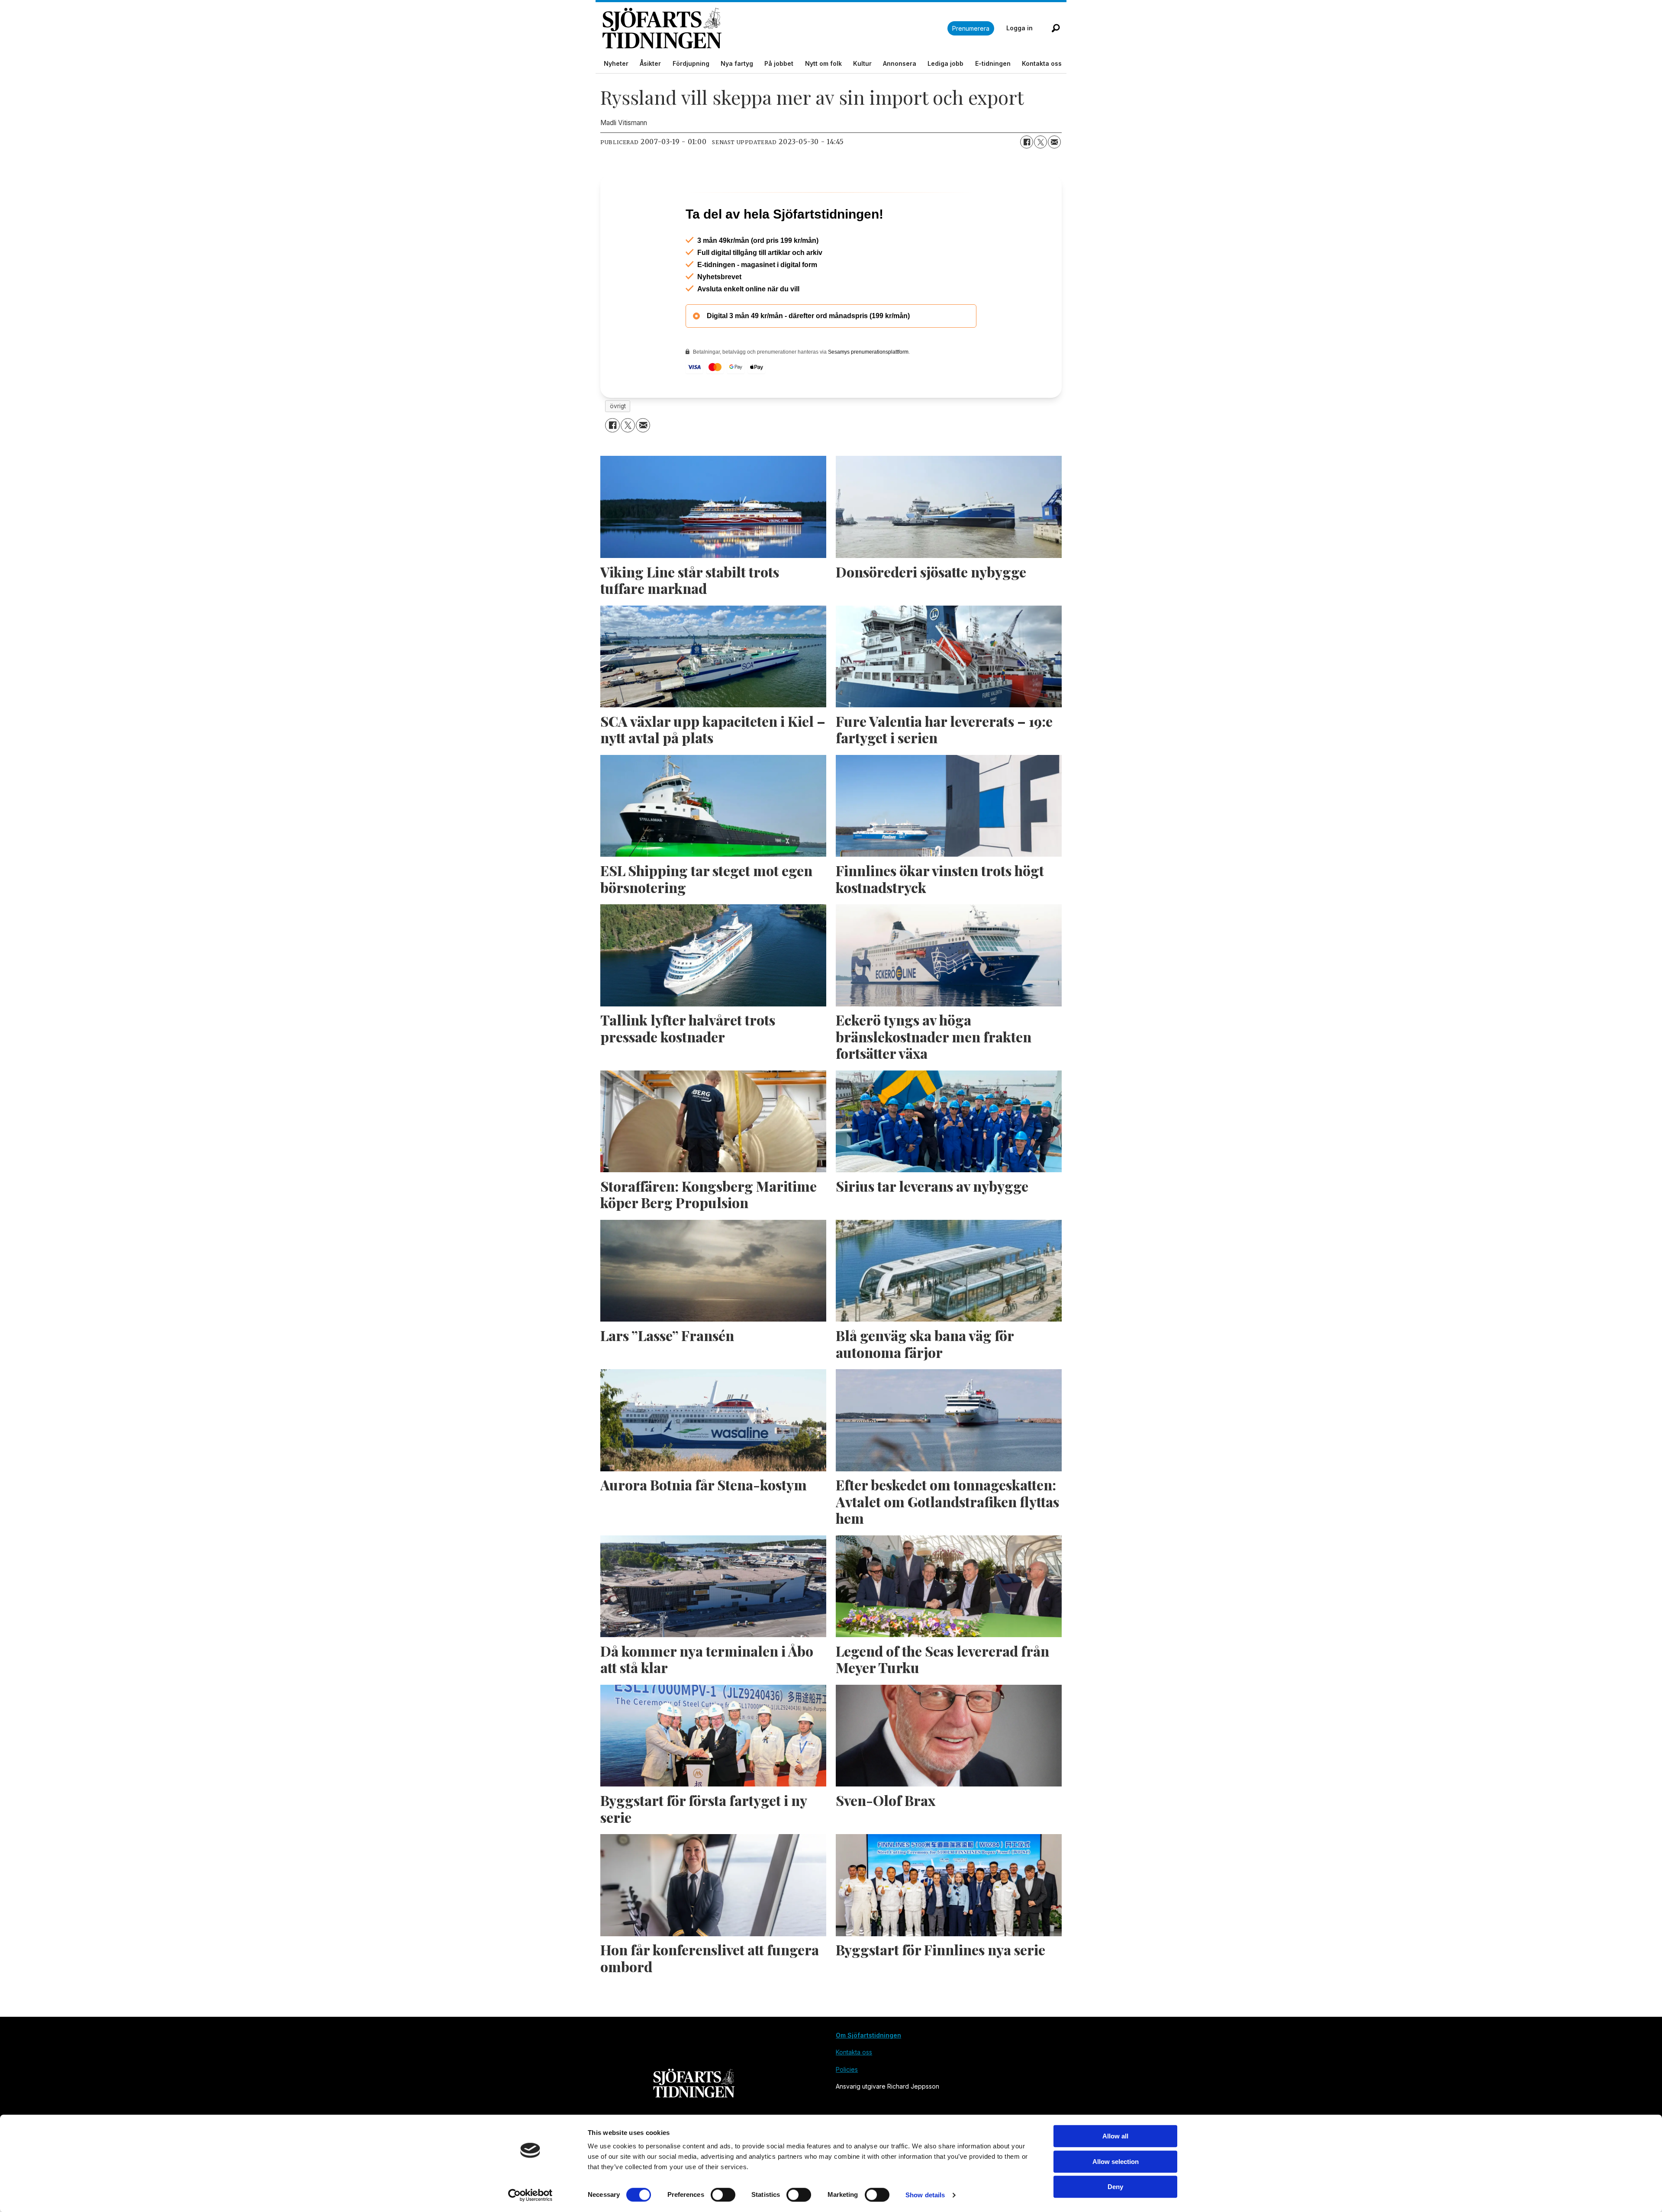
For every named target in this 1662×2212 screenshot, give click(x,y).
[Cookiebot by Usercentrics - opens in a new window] (530, 2195)
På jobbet (779, 63)
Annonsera (900, 63)
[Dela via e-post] (1054, 142)
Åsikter (650, 63)
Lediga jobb (945, 63)
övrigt (618, 443)
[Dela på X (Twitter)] (1040, 142)
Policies (847, 2107)
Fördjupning (691, 63)
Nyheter (616, 63)
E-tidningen (993, 63)
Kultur (862, 63)
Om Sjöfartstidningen (868, 2072)
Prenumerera (971, 28)
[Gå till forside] (775, 28)
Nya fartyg (737, 63)
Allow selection (1116, 2162)
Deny (1115, 2187)
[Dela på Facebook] (1027, 142)
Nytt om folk (823, 63)
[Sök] (1056, 28)
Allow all (1115, 2136)
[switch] (723, 2195)
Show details (925, 2195)
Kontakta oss (1042, 63)
